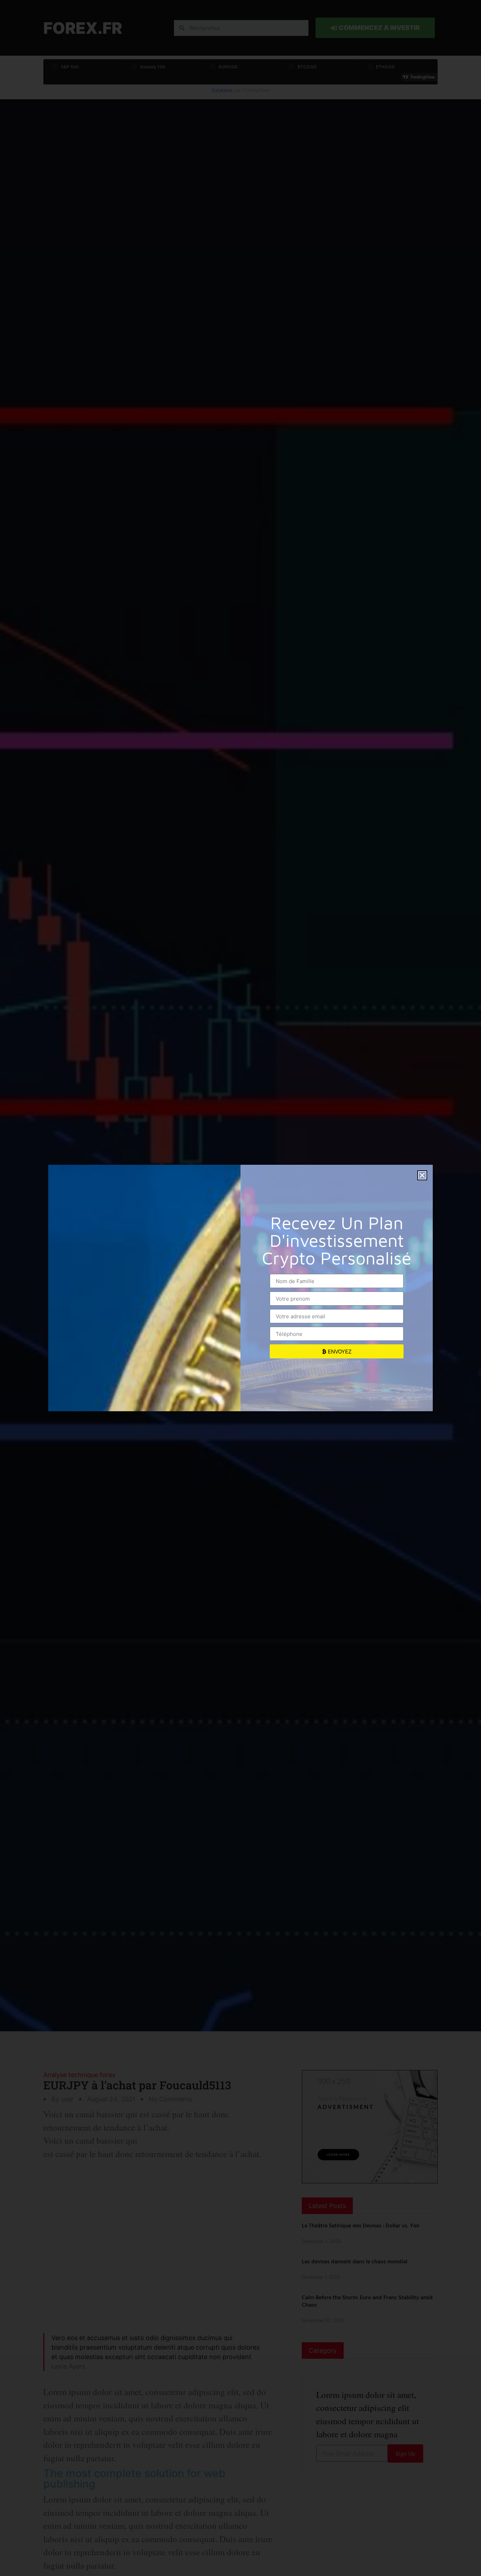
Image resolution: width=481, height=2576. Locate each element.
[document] (241, 1288)
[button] (422, 1175)
